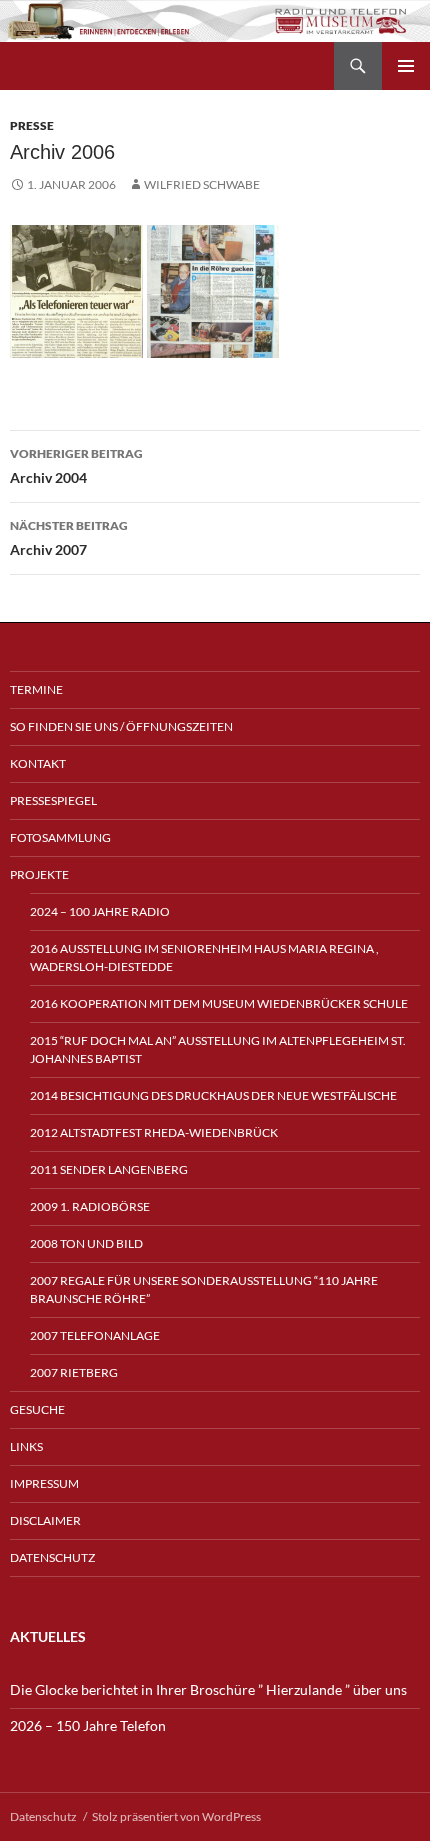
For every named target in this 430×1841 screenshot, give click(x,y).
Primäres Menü (406, 66)
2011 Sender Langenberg (109, 1169)
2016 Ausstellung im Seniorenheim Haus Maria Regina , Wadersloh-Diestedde (204, 957)
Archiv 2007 (69, 538)
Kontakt (38, 763)
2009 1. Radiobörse (90, 1206)
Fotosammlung (60, 837)
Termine (36, 689)
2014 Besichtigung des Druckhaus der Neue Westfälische (213, 1095)
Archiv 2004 (76, 466)
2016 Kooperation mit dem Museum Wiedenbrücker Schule (219, 1003)
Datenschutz (52, 1557)
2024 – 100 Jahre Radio (100, 911)
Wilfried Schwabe (202, 184)
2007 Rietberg (74, 1372)
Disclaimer (45, 1520)
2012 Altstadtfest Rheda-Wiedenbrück (154, 1132)
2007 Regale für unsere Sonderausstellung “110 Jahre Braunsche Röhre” (204, 1289)
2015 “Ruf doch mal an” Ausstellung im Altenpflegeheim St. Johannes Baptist (218, 1049)
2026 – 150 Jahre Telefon (88, 1725)
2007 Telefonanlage (95, 1335)
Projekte (39, 874)
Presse (32, 125)
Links (26, 1446)
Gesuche (37, 1409)
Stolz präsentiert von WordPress (176, 1816)
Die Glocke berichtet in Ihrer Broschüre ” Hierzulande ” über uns (208, 1689)
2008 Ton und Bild (86, 1243)
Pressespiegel (53, 800)
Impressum (44, 1483)
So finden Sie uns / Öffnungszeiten (121, 726)
